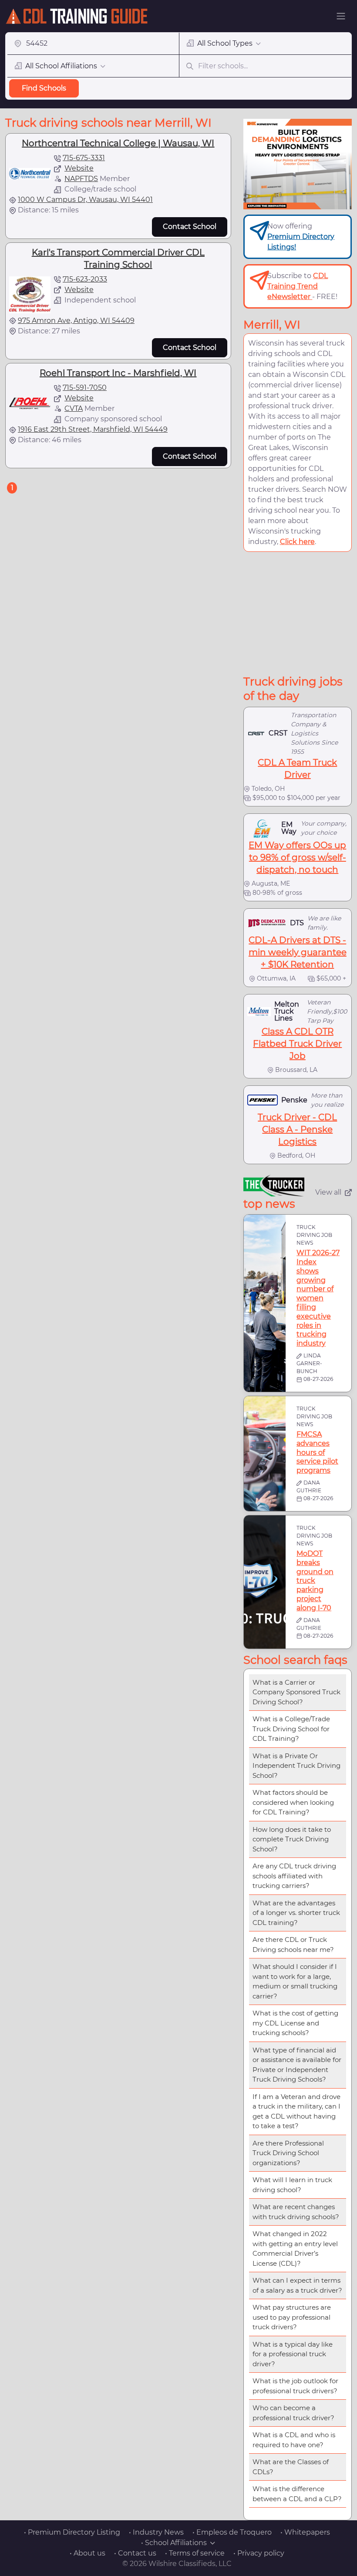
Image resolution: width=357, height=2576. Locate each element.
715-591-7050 (85, 388)
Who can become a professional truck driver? (293, 2413)
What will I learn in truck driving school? (292, 2185)
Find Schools (44, 88)
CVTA (74, 408)
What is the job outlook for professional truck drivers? (295, 2386)
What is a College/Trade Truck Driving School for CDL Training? (291, 1729)
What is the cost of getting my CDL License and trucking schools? (295, 2023)
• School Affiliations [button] (174, 2543)
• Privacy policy (259, 2553)
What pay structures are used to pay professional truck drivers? (292, 2317)
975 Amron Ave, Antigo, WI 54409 (76, 321)
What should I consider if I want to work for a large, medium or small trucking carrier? (295, 1981)
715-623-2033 (85, 279)
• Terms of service (195, 2553)
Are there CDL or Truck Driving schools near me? (293, 1945)
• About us (88, 2553)
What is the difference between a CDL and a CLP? (297, 2494)
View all (328, 1192)
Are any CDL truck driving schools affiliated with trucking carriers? (294, 1876)
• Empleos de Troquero (232, 2532)
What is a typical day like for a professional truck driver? (293, 2354)
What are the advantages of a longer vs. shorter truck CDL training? (296, 1913)
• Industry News (156, 2532)
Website (79, 168)
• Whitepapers (305, 2532)
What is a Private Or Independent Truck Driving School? (296, 1766)
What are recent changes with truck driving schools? (296, 2212)
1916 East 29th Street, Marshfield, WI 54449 (93, 429)
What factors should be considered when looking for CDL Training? (293, 1802)
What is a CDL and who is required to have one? (294, 2440)
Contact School (190, 227)
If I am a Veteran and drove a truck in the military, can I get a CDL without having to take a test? (296, 2111)
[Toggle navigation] (341, 16)
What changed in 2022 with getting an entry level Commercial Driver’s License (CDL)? (295, 2249)
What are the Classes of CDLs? (291, 2467)
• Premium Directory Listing (72, 2532)
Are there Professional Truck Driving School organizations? (288, 2153)
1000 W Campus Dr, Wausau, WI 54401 (85, 200)
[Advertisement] (300, 613)
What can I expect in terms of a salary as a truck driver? (297, 2285)
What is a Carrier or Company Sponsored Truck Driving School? (296, 1692)
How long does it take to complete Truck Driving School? (292, 1839)
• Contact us (135, 2553)
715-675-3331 (84, 158)
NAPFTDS (81, 179)
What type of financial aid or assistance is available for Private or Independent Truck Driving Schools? (297, 2065)
